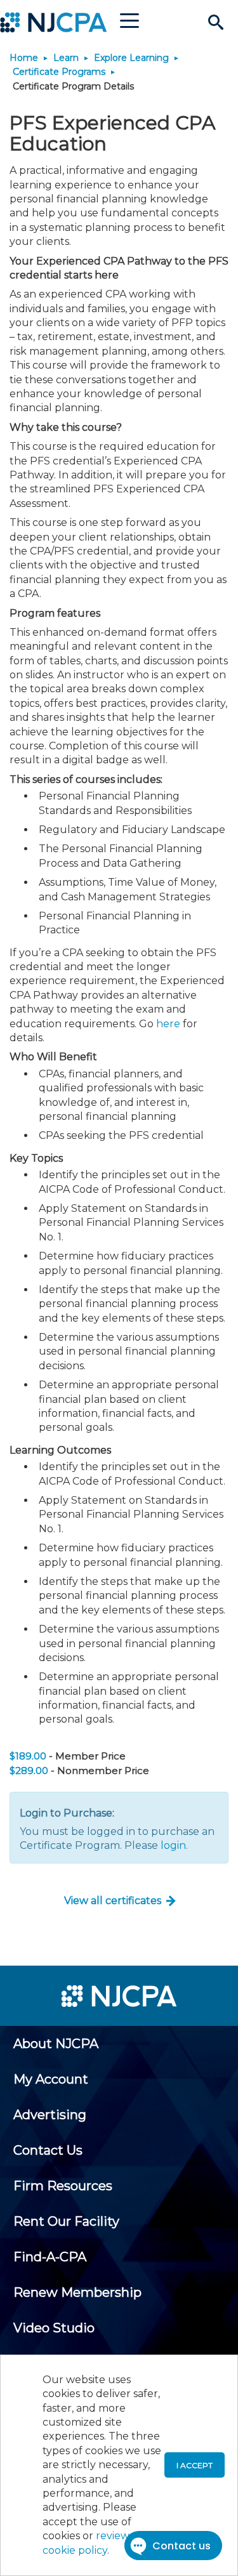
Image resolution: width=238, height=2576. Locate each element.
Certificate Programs (59, 72)
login (173, 1845)
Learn (66, 58)
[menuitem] (56, 2044)
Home (24, 58)
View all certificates (113, 1901)
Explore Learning (131, 58)
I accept (195, 2465)
